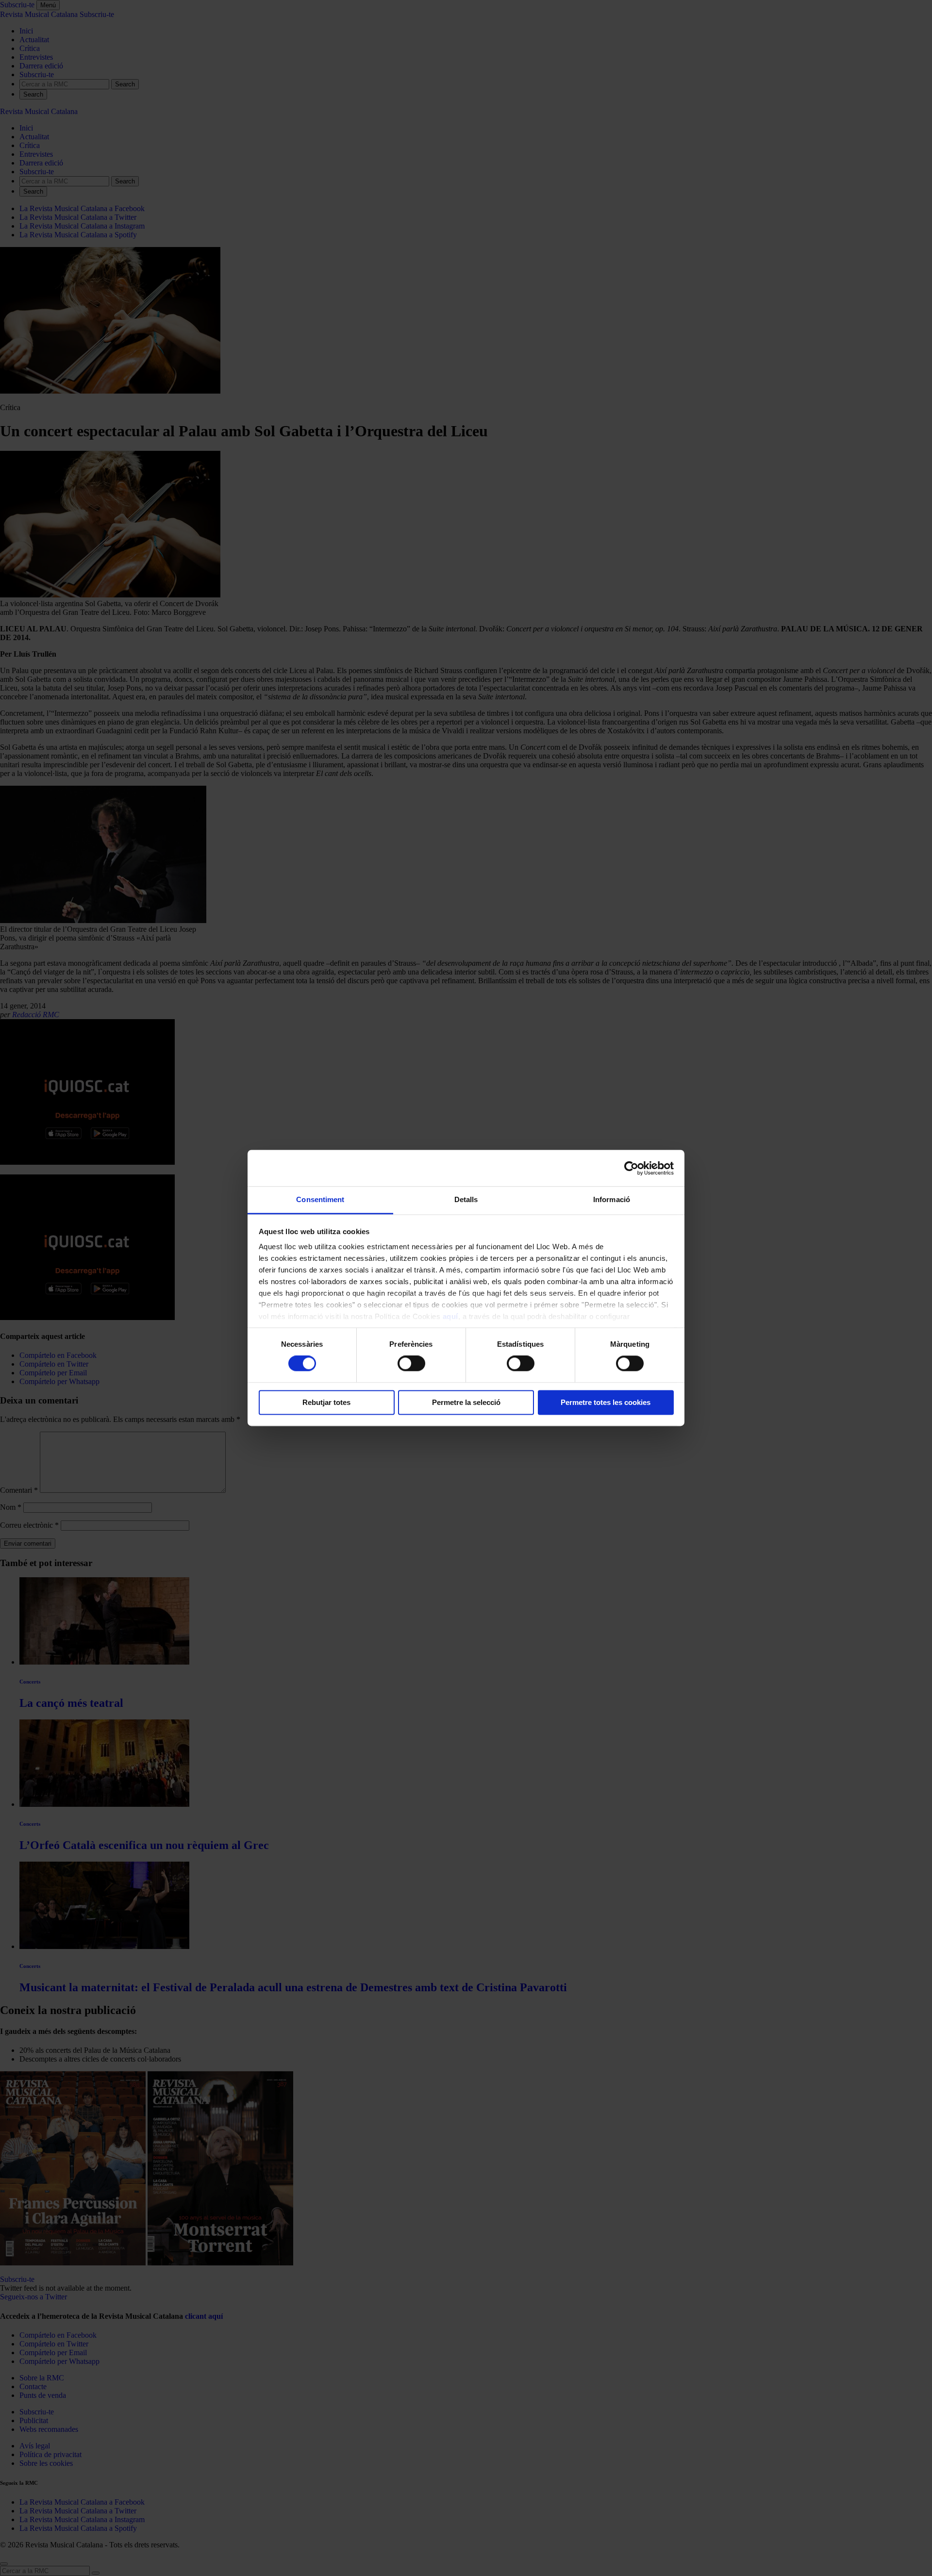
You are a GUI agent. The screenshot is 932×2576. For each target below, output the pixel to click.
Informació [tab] (612, 1199)
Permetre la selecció (466, 1402)
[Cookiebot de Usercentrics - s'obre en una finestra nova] (631, 1168)
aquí (450, 1316)
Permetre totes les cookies (606, 1402)
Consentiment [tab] (320, 1199)
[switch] (411, 1364)
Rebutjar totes (326, 1402)
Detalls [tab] (466, 1199)
